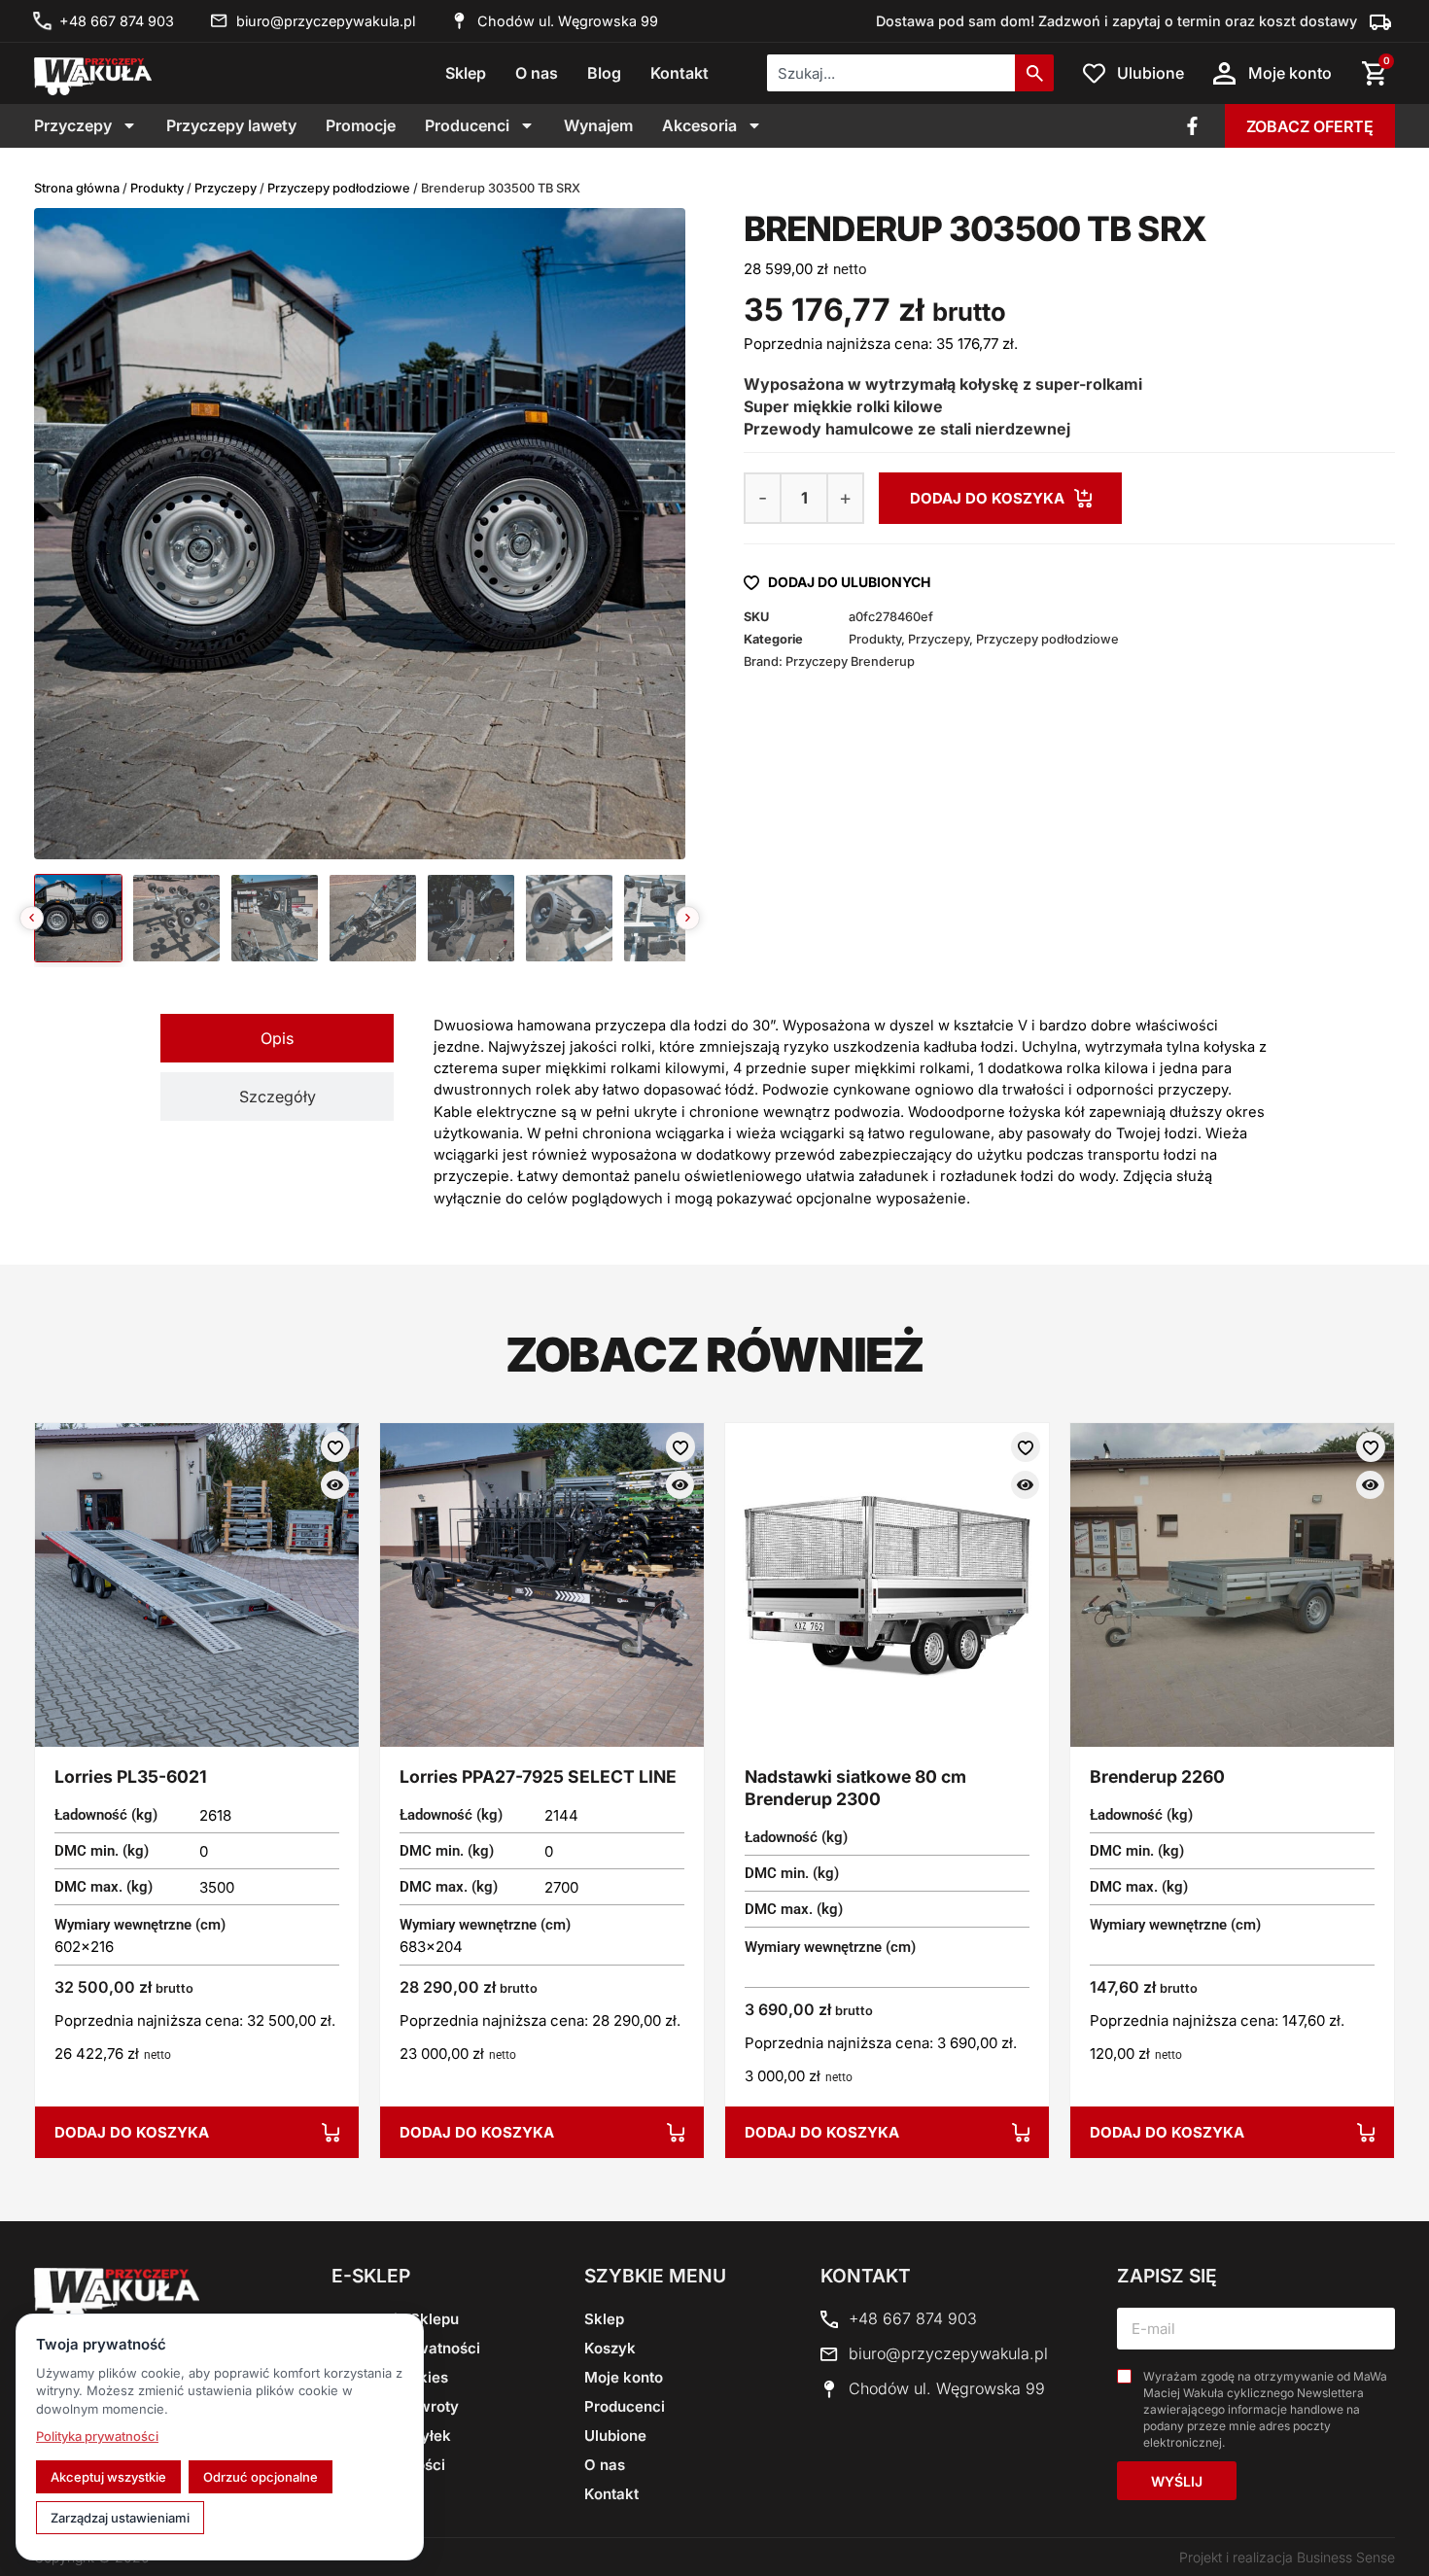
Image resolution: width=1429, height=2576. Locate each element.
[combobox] (891, 73)
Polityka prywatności (97, 2436)
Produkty (157, 188)
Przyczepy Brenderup (850, 661)
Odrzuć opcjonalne (261, 2477)
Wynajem (598, 125)
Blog (604, 73)
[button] (1000, 498)
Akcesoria (699, 125)
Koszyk (610, 2348)
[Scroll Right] (688, 918)
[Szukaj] (1034, 73)
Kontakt (680, 73)
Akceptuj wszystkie (108, 2477)
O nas (537, 73)
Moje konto (624, 2377)
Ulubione (615, 2436)
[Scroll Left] (32, 918)
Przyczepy (73, 125)
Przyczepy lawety (231, 125)
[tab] (277, 1038)
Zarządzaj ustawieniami (120, 2518)
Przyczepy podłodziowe (339, 188)
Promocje (361, 125)
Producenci (467, 125)
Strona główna (77, 188)
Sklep (466, 73)
